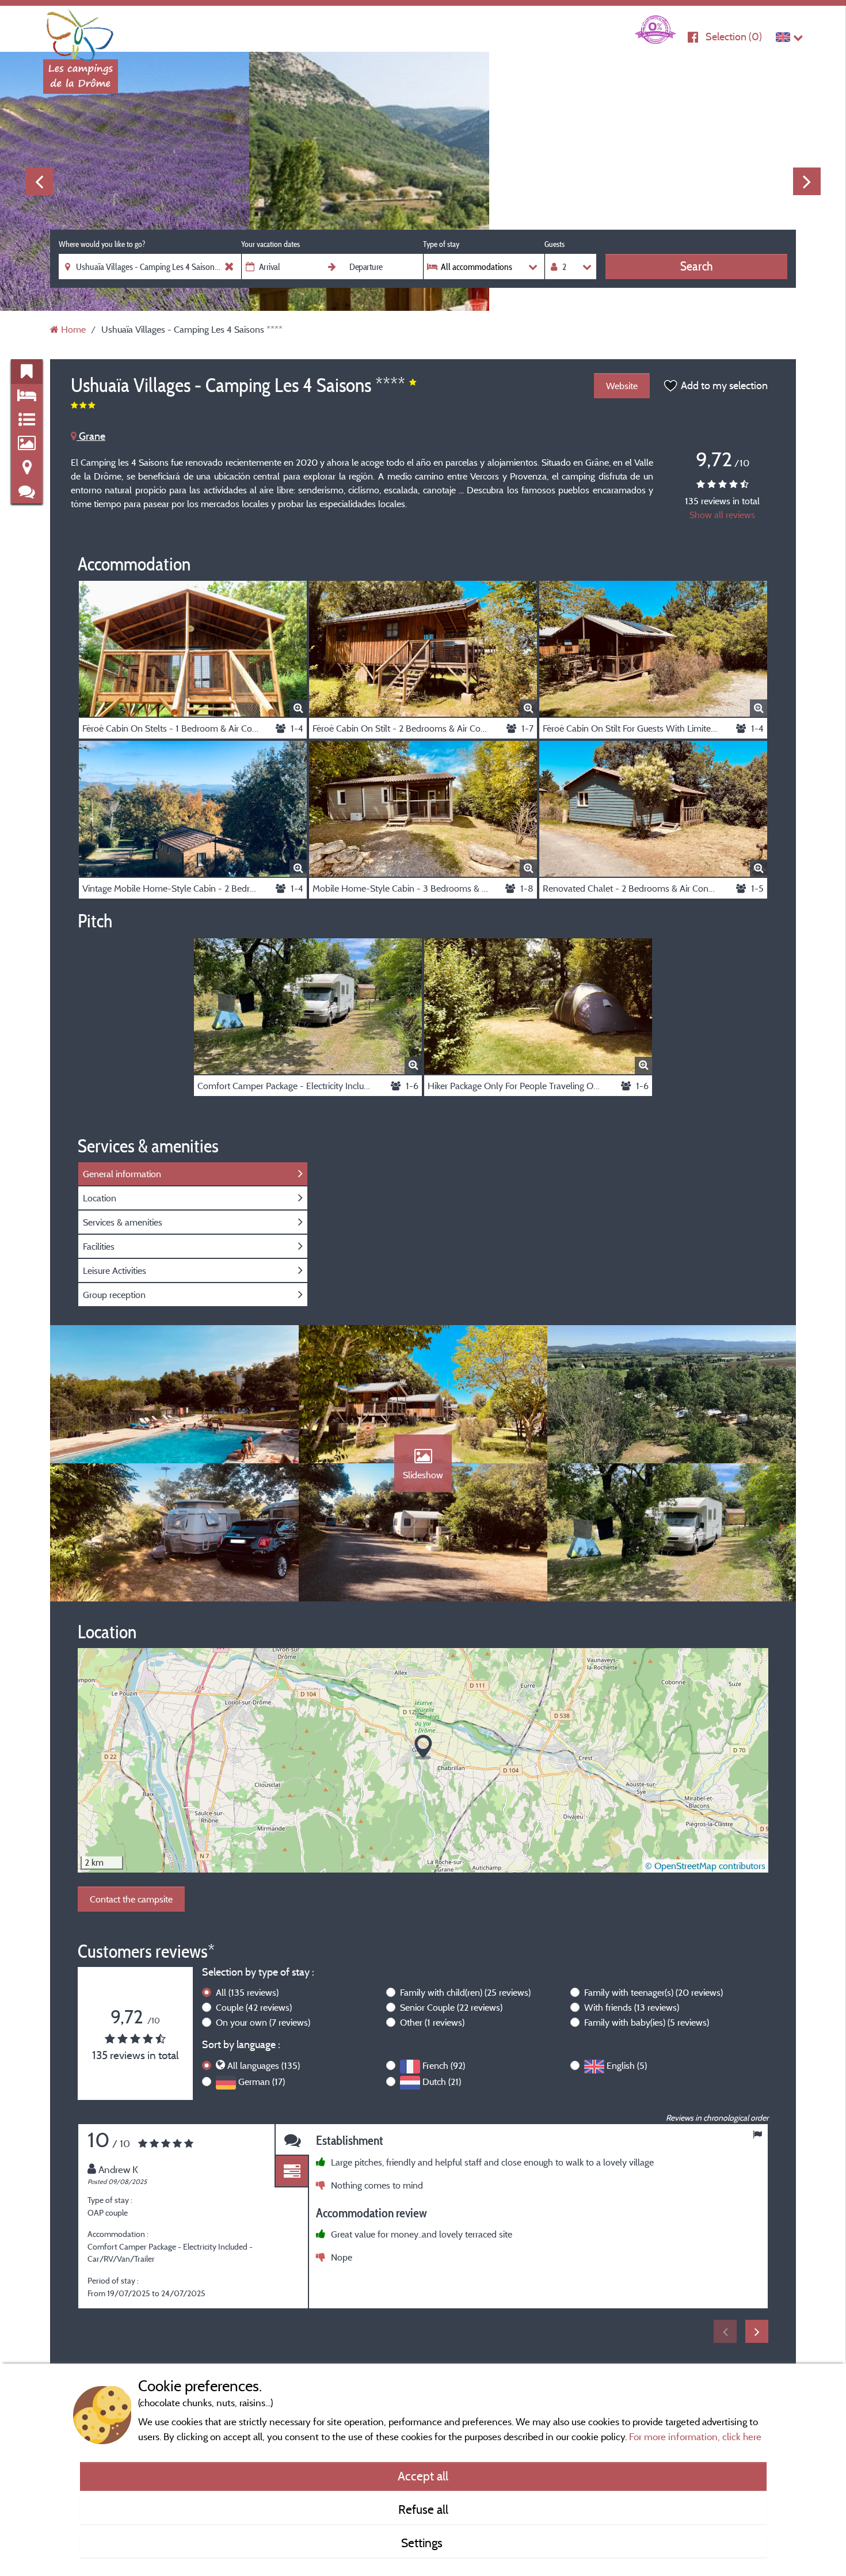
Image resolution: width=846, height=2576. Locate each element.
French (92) (444, 2065)
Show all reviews (722, 515)
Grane (91, 436)
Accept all (423, 2476)
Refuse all (423, 2509)
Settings (423, 2543)
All (247, 1992)
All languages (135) (264, 2065)
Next (807, 181)
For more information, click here (695, 2436)
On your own (263, 2022)
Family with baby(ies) (647, 2022)
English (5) (627, 2065)
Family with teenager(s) (653, 1992)
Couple (254, 2007)
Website (622, 386)
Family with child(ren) (465, 1992)
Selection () (734, 37)
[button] (423, 1747)
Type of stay (441, 244)
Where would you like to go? (102, 244)
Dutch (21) (442, 2082)
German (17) (262, 2082)
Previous (39, 181)
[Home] (81, 32)
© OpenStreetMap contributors (705, 1866)
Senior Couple (451, 2007)
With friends (632, 2007)
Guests (555, 244)
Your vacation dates (270, 244)
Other (432, 2022)
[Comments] (292, 2140)
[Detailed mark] (292, 2172)
